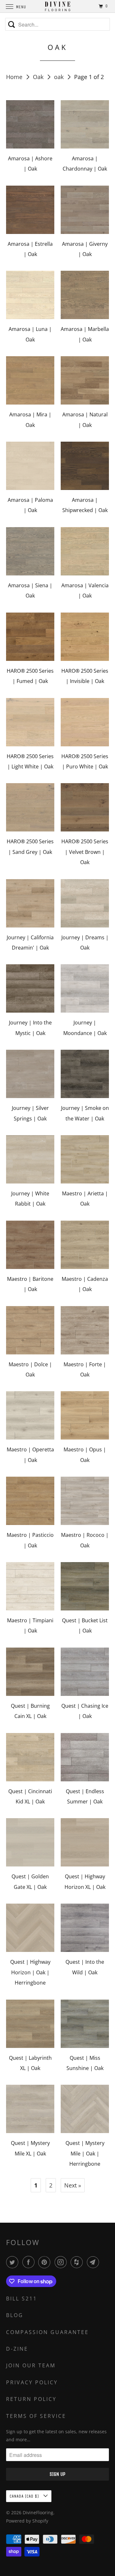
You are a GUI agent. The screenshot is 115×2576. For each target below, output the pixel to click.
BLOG (15, 2315)
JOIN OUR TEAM (31, 2365)
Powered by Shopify (27, 2521)
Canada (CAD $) (25, 2496)
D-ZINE (17, 2349)
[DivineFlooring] (57, 6)
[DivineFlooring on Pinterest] (46, 2262)
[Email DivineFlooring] (94, 2262)
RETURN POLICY (31, 2399)
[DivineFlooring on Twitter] (13, 2262)
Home (15, 77)
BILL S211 (22, 2299)
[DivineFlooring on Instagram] (62, 2262)
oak (60, 77)
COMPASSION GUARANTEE (47, 2332)
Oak (39, 77)
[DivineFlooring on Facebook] (30, 2262)
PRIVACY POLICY (32, 2382)
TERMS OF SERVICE (36, 2416)
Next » (73, 2185)
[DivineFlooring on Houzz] (78, 2262)
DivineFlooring (38, 2512)
